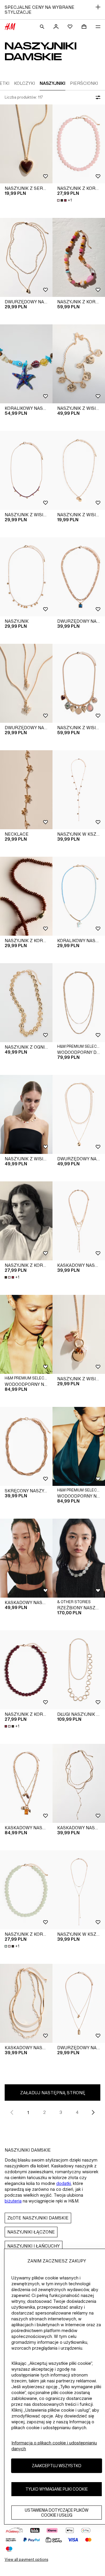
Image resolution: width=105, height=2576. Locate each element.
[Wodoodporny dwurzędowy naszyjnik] (79, 1003)
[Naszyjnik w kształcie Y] (79, 1890)
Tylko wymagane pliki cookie (57, 2489)
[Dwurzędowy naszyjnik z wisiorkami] (26, 257)
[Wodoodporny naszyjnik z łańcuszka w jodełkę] (26, 1334)
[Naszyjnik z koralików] (79, 144)
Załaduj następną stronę (53, 2093)
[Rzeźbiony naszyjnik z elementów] (79, 1558)
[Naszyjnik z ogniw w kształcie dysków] (26, 1003)
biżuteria (13, 2201)
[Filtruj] (97, 97)
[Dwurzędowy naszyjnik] (79, 1114)
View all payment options (26, 2559)
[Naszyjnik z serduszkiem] (26, 144)
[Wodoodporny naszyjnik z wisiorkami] (79, 1446)
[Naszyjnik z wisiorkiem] (79, 364)
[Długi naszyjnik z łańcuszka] (79, 1670)
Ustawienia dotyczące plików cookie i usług (57, 2513)
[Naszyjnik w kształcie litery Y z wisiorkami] (79, 790)
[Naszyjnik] (26, 577)
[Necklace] (26, 790)
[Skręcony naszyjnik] (26, 1446)
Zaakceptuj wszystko (57, 2466)
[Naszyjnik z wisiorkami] (26, 470)
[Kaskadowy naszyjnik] (79, 1221)
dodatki (64, 2183)
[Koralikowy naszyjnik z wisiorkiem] (26, 364)
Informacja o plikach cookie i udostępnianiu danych (54, 2446)
